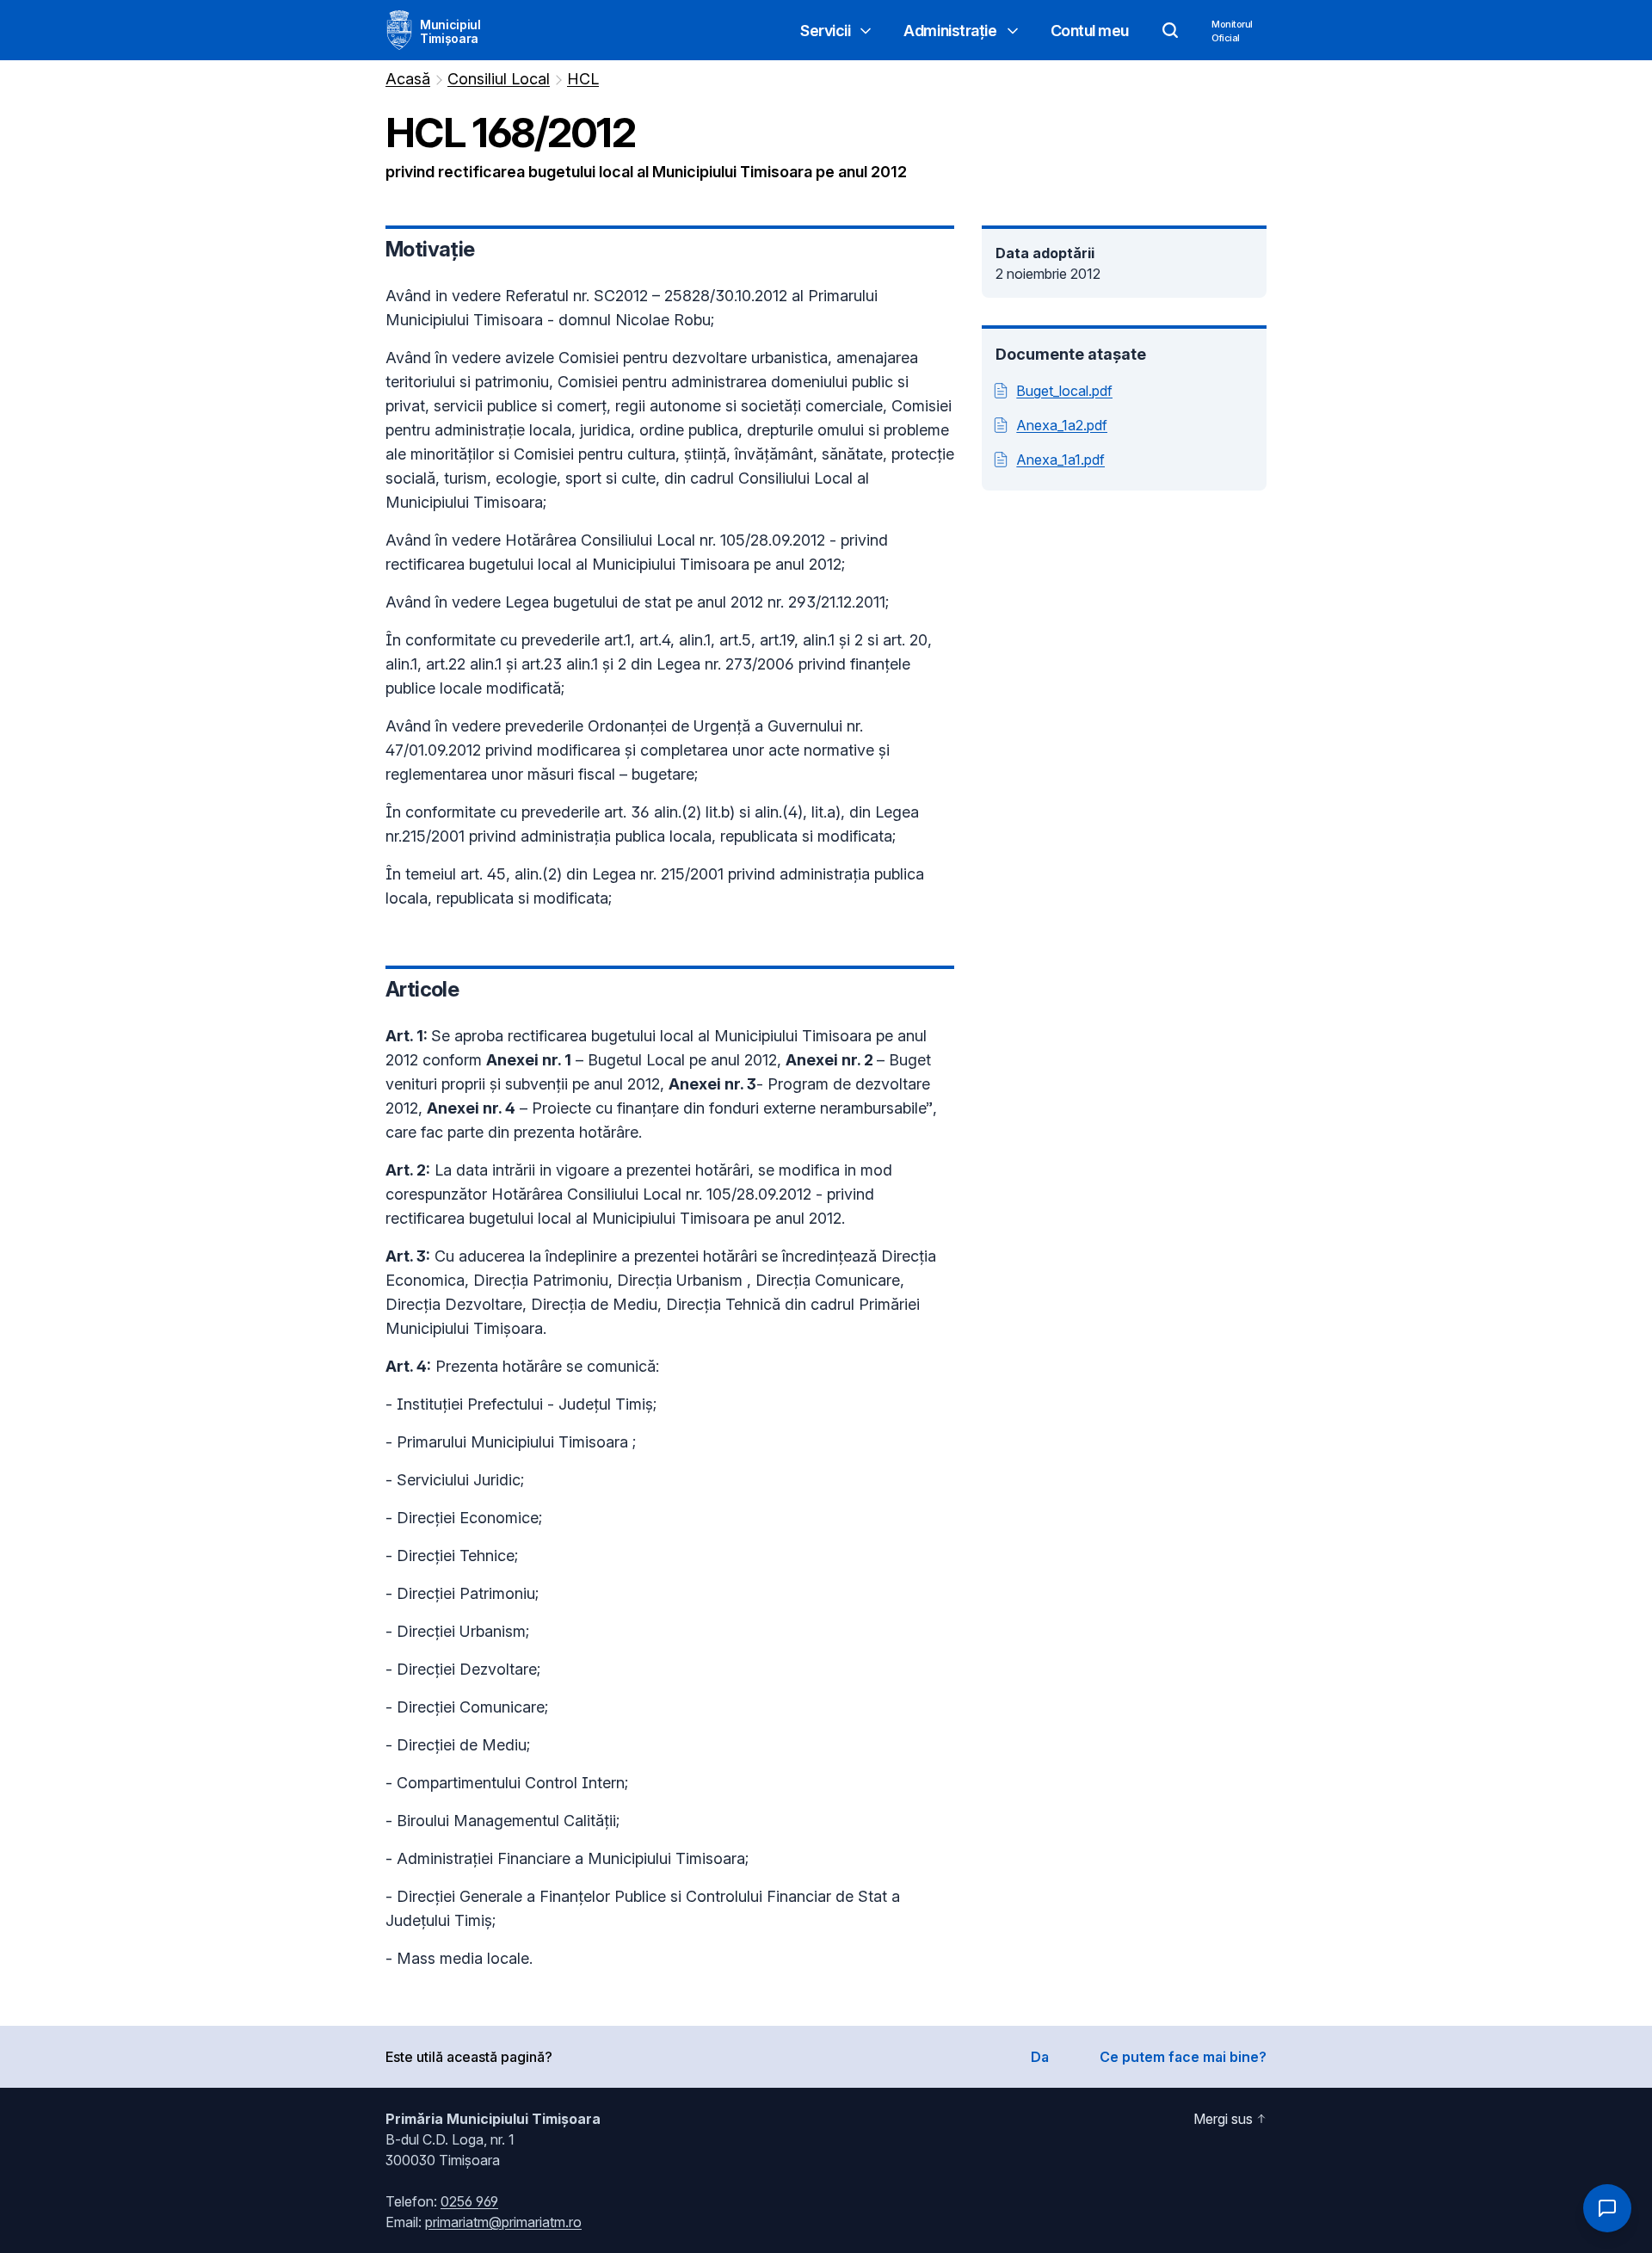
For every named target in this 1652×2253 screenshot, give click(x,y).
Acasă (408, 79)
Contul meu (1090, 31)
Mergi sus (1223, 2119)
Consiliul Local (499, 79)
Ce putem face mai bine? (1183, 2057)
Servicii (825, 31)
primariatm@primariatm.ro (503, 2222)
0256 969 (469, 2201)
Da (1040, 2057)
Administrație (950, 31)
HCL (583, 79)
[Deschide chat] (1607, 2208)
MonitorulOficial (1232, 31)
